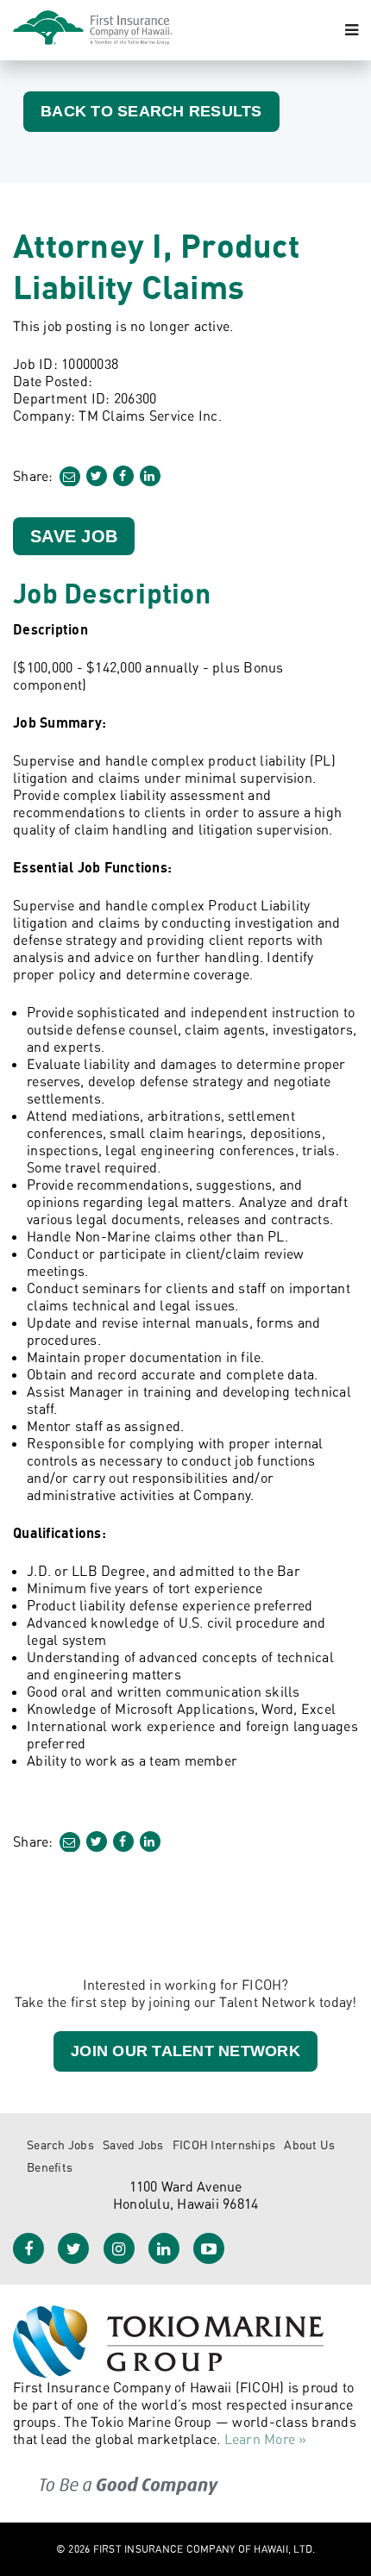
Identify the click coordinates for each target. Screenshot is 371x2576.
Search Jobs (60, 2145)
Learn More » (266, 2439)
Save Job (74, 536)
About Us (309, 2145)
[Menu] (352, 30)
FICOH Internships (224, 2145)
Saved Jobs (133, 2145)
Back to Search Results (151, 111)
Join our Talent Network (185, 2051)
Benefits (50, 2167)
